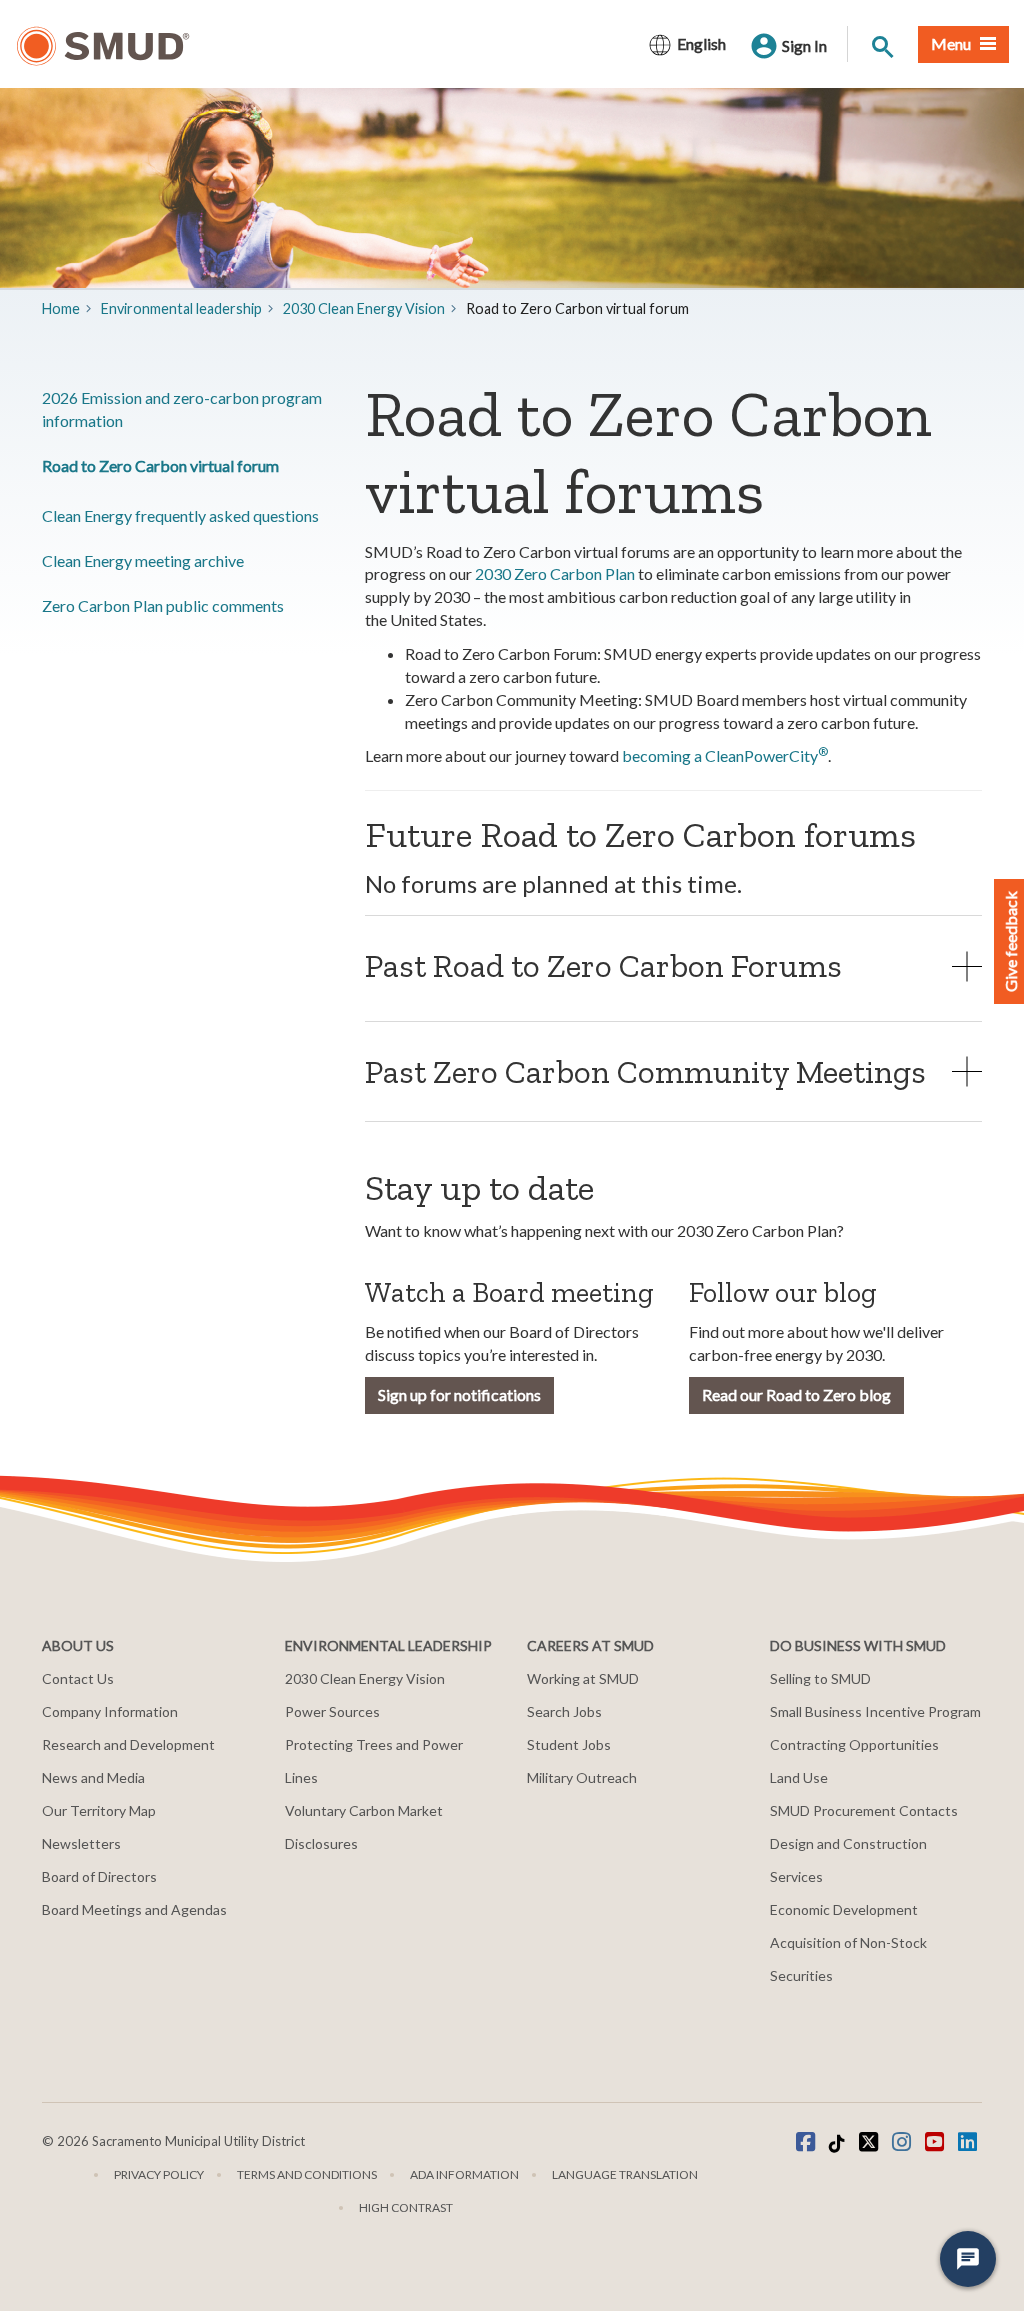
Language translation (625, 2174)
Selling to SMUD (820, 1678)
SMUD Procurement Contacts (864, 1810)
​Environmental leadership (181, 308)
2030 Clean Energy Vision (364, 308)
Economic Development (844, 1909)
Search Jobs (564, 1711)
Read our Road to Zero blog (796, 1394)
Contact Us (78, 1678)
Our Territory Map (99, 1810)
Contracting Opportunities (854, 1744)
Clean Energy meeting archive (143, 560)
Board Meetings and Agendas (134, 1909)
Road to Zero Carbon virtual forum (160, 465)
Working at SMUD (583, 1678)
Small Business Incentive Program (875, 1711)
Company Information (110, 1711)
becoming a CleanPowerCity (725, 755)
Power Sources (332, 1711)
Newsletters (81, 1843)
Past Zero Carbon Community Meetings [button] (645, 1071)
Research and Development (128, 1744)
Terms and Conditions (307, 2174)
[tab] (673, 965)
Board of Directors (99, 1876)
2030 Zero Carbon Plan (555, 573)
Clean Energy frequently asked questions (180, 515)
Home (61, 308)
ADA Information (464, 2174)
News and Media (93, 1777)
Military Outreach (582, 1777)
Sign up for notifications (459, 1394)
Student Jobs (569, 1744)
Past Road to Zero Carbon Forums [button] (603, 965)
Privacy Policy (159, 2174)
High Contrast (406, 2207)
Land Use (799, 1777)
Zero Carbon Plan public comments (163, 605)
